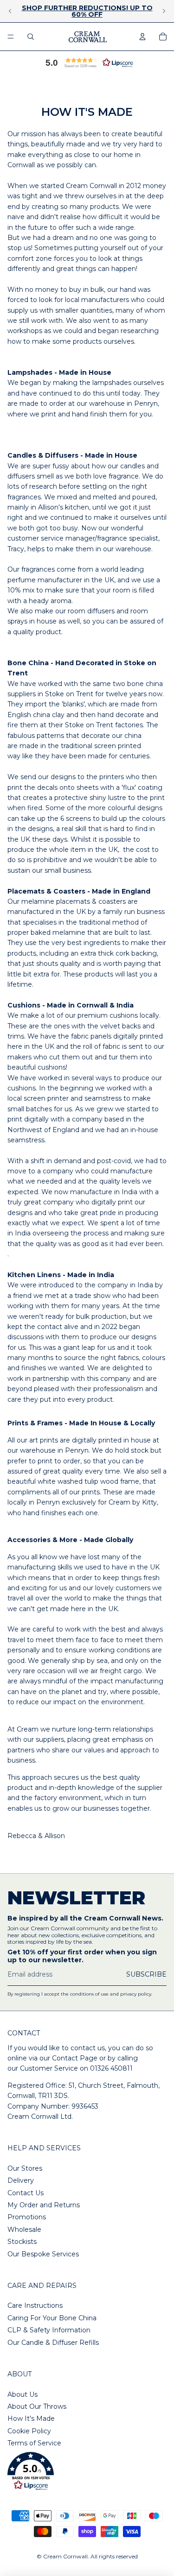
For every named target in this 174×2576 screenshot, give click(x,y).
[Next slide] (164, 11)
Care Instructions (35, 2305)
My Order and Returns (44, 2205)
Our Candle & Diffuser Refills (53, 2343)
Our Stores (25, 2168)
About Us (23, 2394)
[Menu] (11, 37)
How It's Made (31, 2419)
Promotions (27, 2217)
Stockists (22, 2242)
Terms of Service (34, 2443)
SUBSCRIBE (146, 1974)
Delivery (21, 2180)
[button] (87, 63)
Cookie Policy (29, 2431)
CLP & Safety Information (49, 2330)
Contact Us (26, 2193)
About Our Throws (37, 2406)
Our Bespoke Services (43, 2254)
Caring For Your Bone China (52, 2318)
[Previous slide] (10, 11)
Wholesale (24, 2230)
